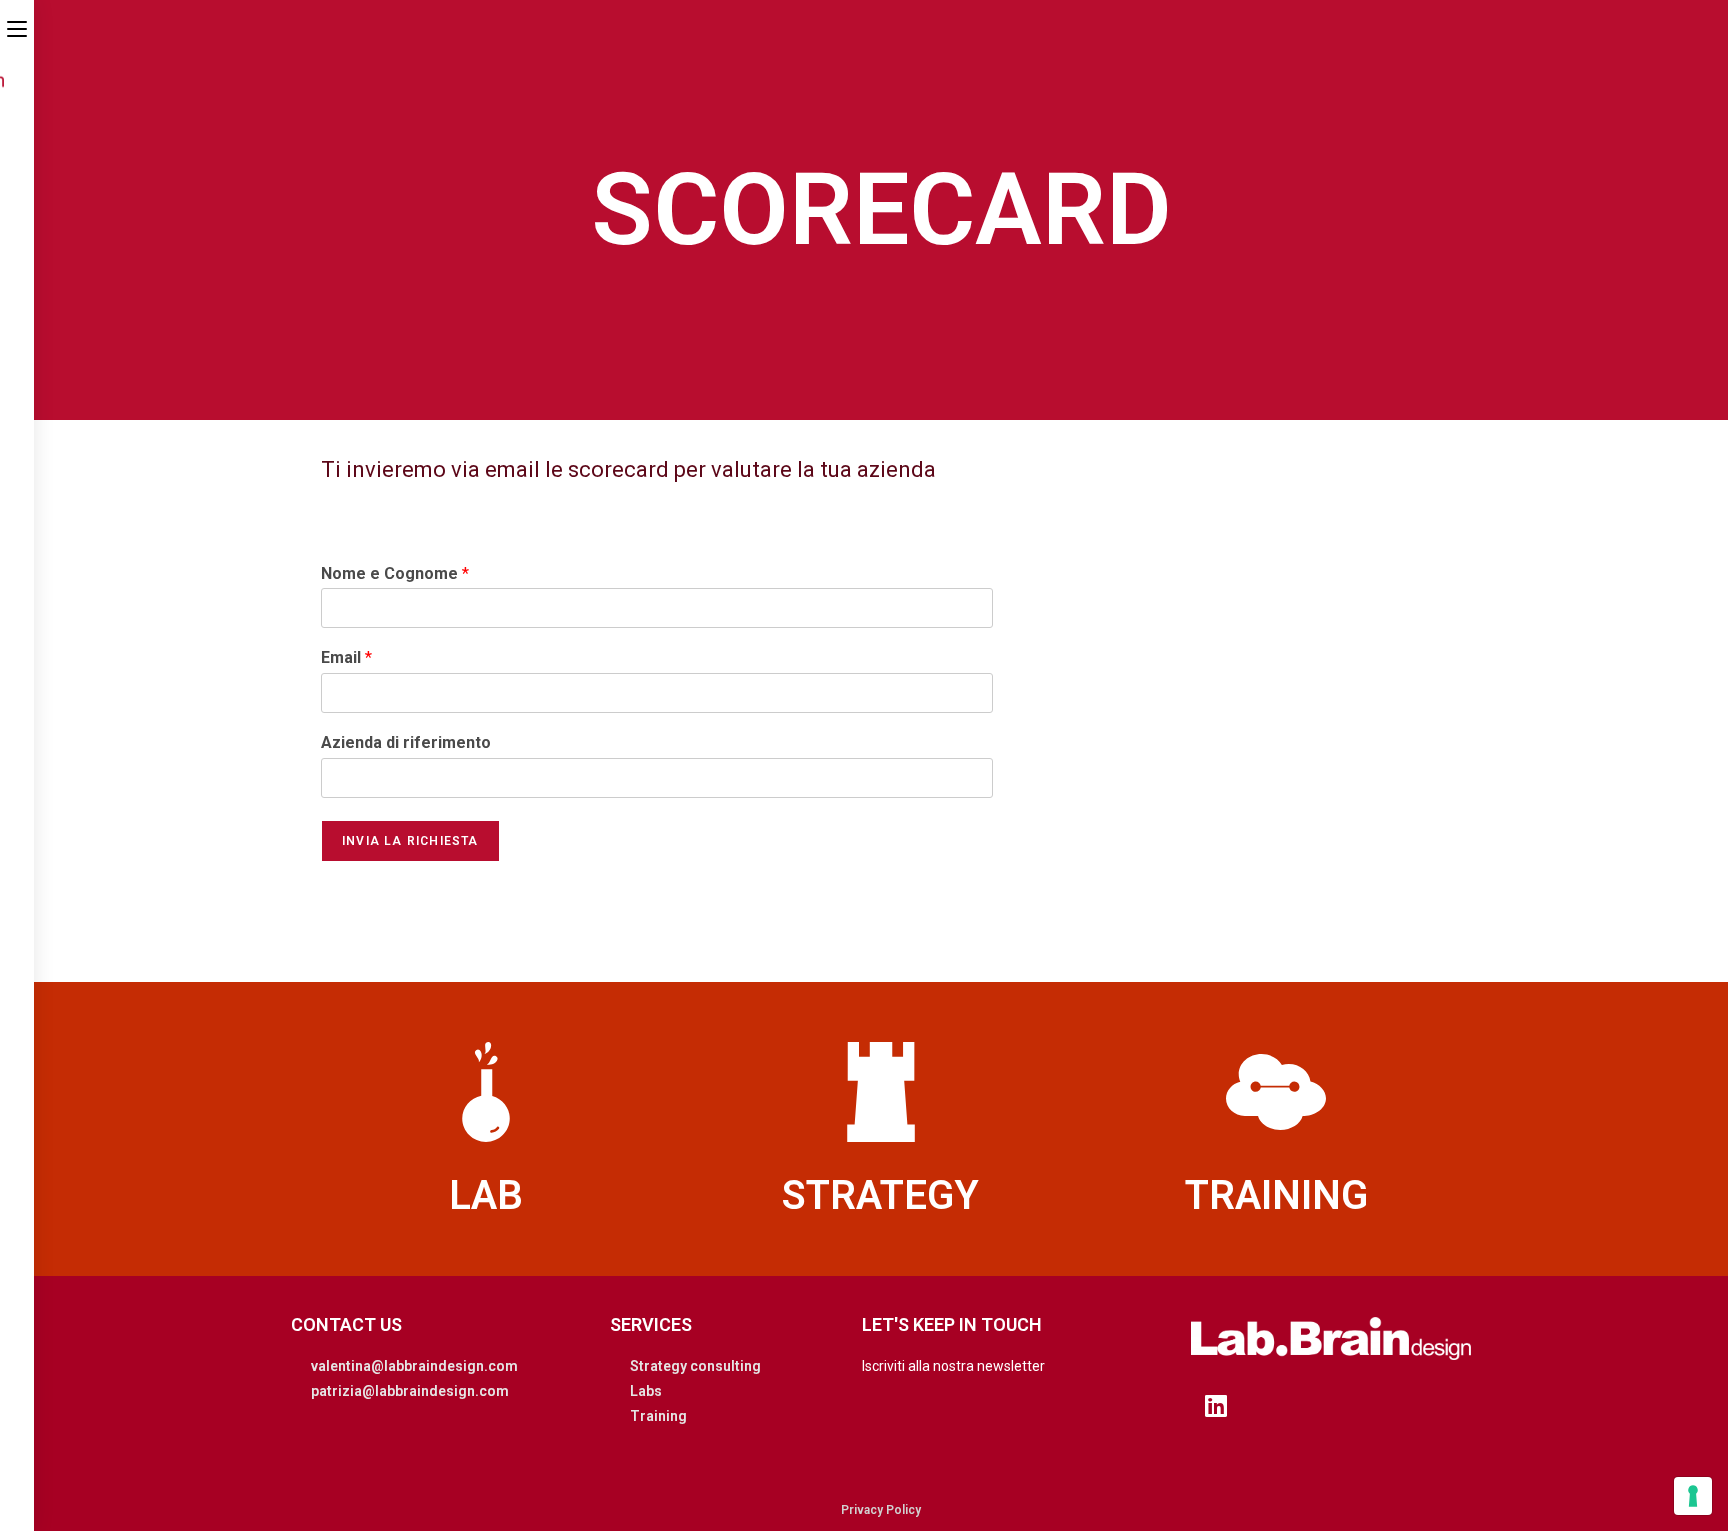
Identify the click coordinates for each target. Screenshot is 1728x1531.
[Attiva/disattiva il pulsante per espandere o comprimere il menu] (17, 27)
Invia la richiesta (410, 841)
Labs (646, 1391)
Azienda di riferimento (406, 742)
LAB (486, 1195)
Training (658, 1416)
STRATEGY (880, 1195)
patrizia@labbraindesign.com (410, 1391)
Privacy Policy (881, 1510)
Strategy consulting (695, 1366)
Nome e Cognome (395, 573)
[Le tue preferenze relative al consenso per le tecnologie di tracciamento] (1693, 1496)
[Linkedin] (1216, 1405)
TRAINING (1276, 1195)
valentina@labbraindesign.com (414, 1366)
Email (346, 657)
